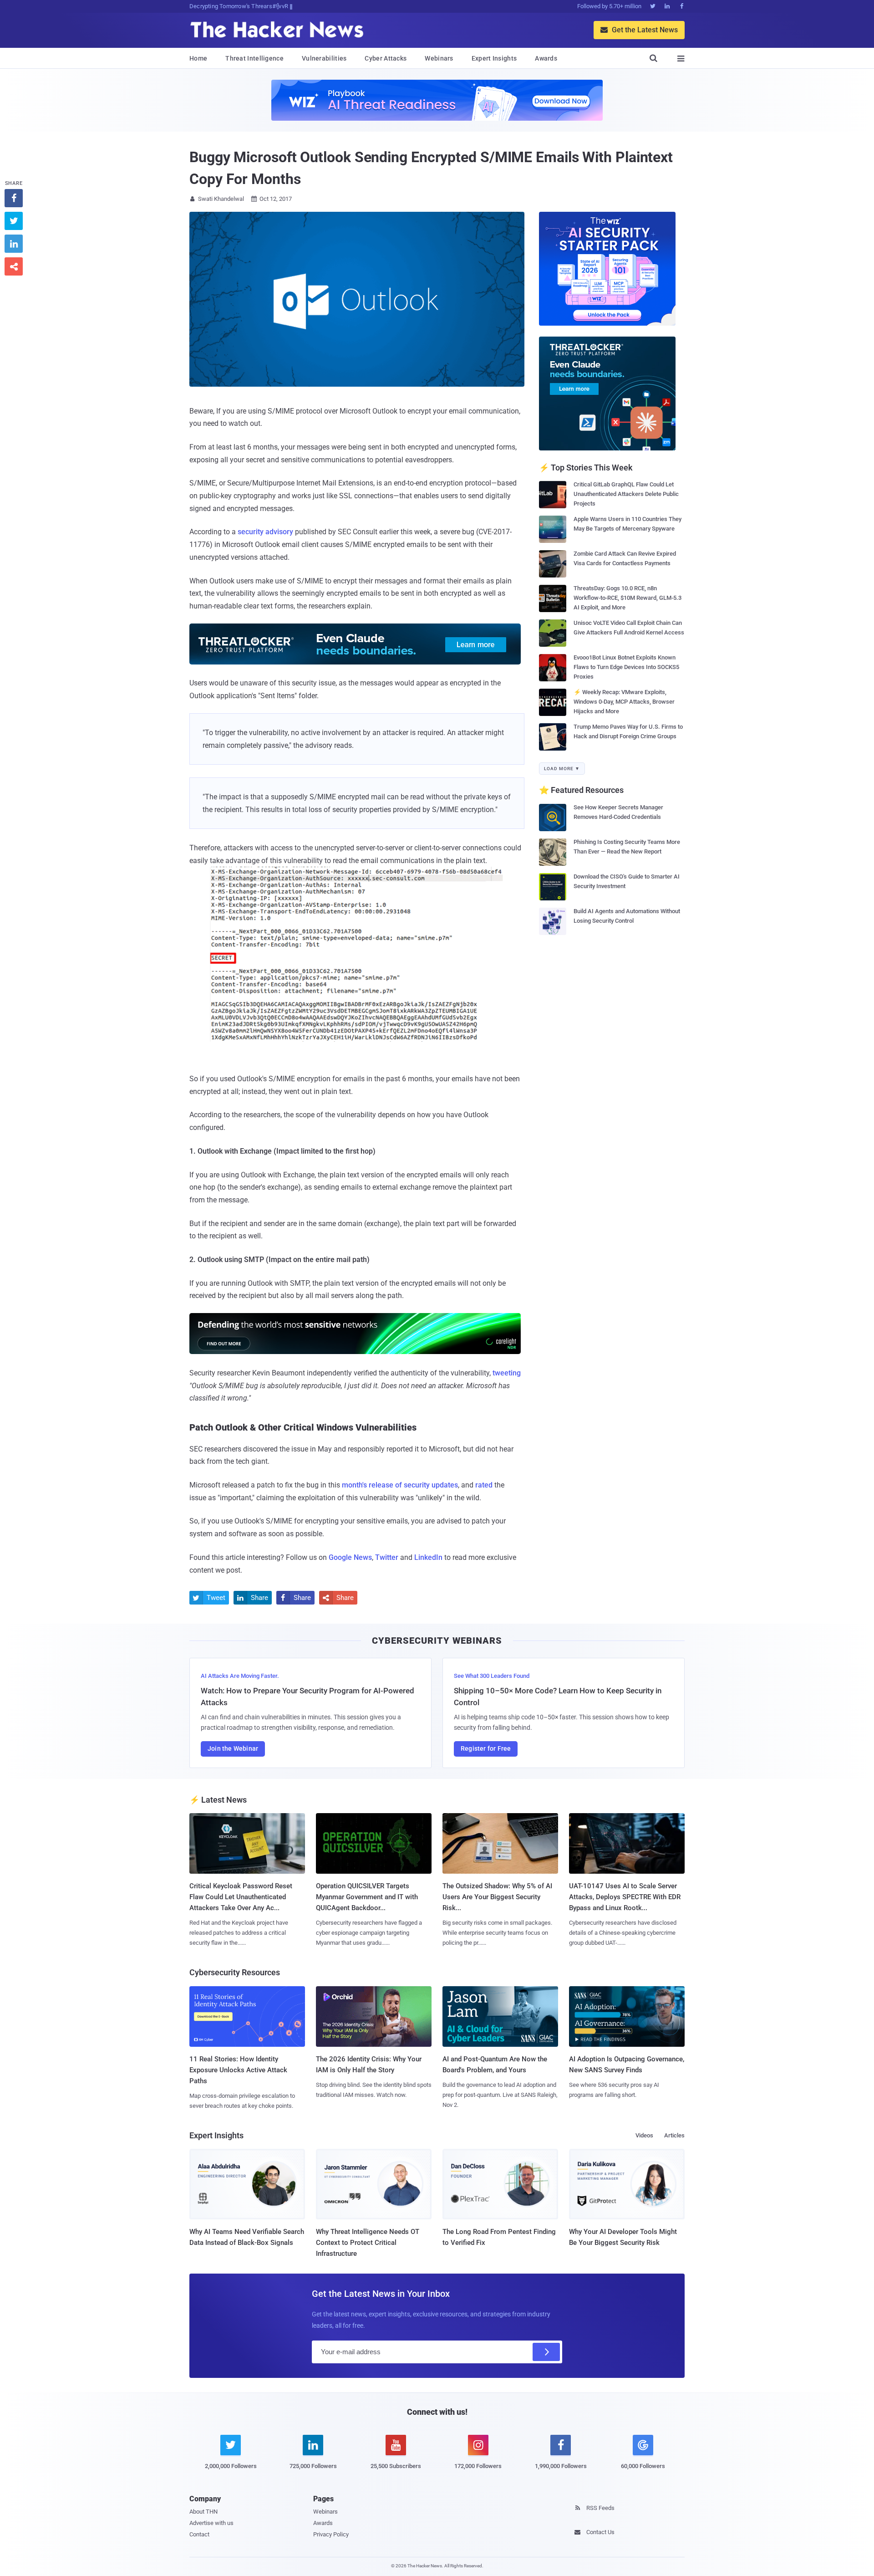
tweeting (507, 1373)
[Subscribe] (546, 2352)
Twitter (387, 1557)
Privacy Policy (331, 2534)
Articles (674, 2135)
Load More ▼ (562, 769)
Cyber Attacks (386, 58)
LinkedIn (428, 1557)
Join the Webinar (233, 1748)
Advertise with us (211, 2523)
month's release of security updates (400, 1485)
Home (198, 58)
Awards (546, 58)
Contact (199, 2534)
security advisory (265, 532)
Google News (350, 1557)
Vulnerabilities (324, 58)
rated (484, 1485)
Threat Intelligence (254, 58)
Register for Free (486, 1748)
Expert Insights (494, 58)
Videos (644, 2135)
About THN (203, 2512)
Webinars (439, 58)
